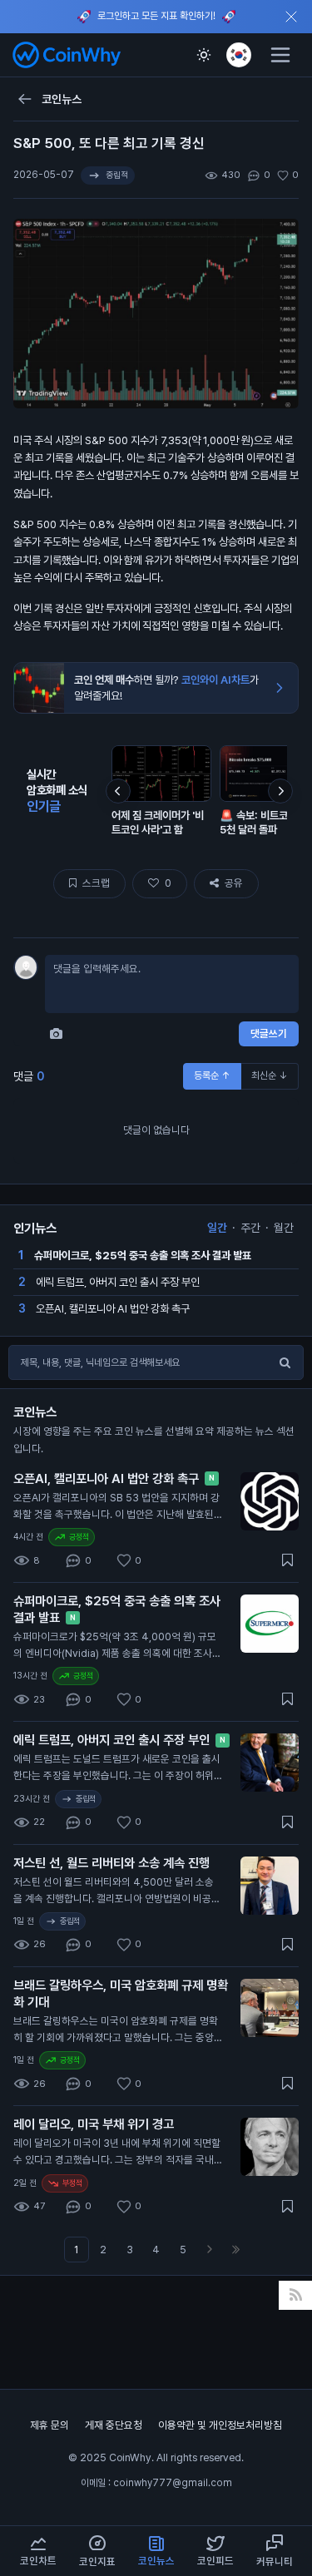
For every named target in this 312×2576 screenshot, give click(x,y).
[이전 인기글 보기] (118, 791)
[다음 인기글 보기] (280, 791)
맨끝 (236, 2250)
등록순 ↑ (212, 1075)
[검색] (285, 1362)
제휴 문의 (51, 2425)
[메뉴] (280, 55)
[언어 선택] (239, 55)
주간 (250, 1228)
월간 (284, 1228)
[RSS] (296, 2295)
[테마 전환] (204, 55)
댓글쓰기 (269, 1033)
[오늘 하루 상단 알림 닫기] (291, 17)
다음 (210, 2250)
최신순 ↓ (270, 1075)
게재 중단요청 (115, 2425)
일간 (217, 1228)
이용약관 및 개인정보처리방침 (220, 2425)
